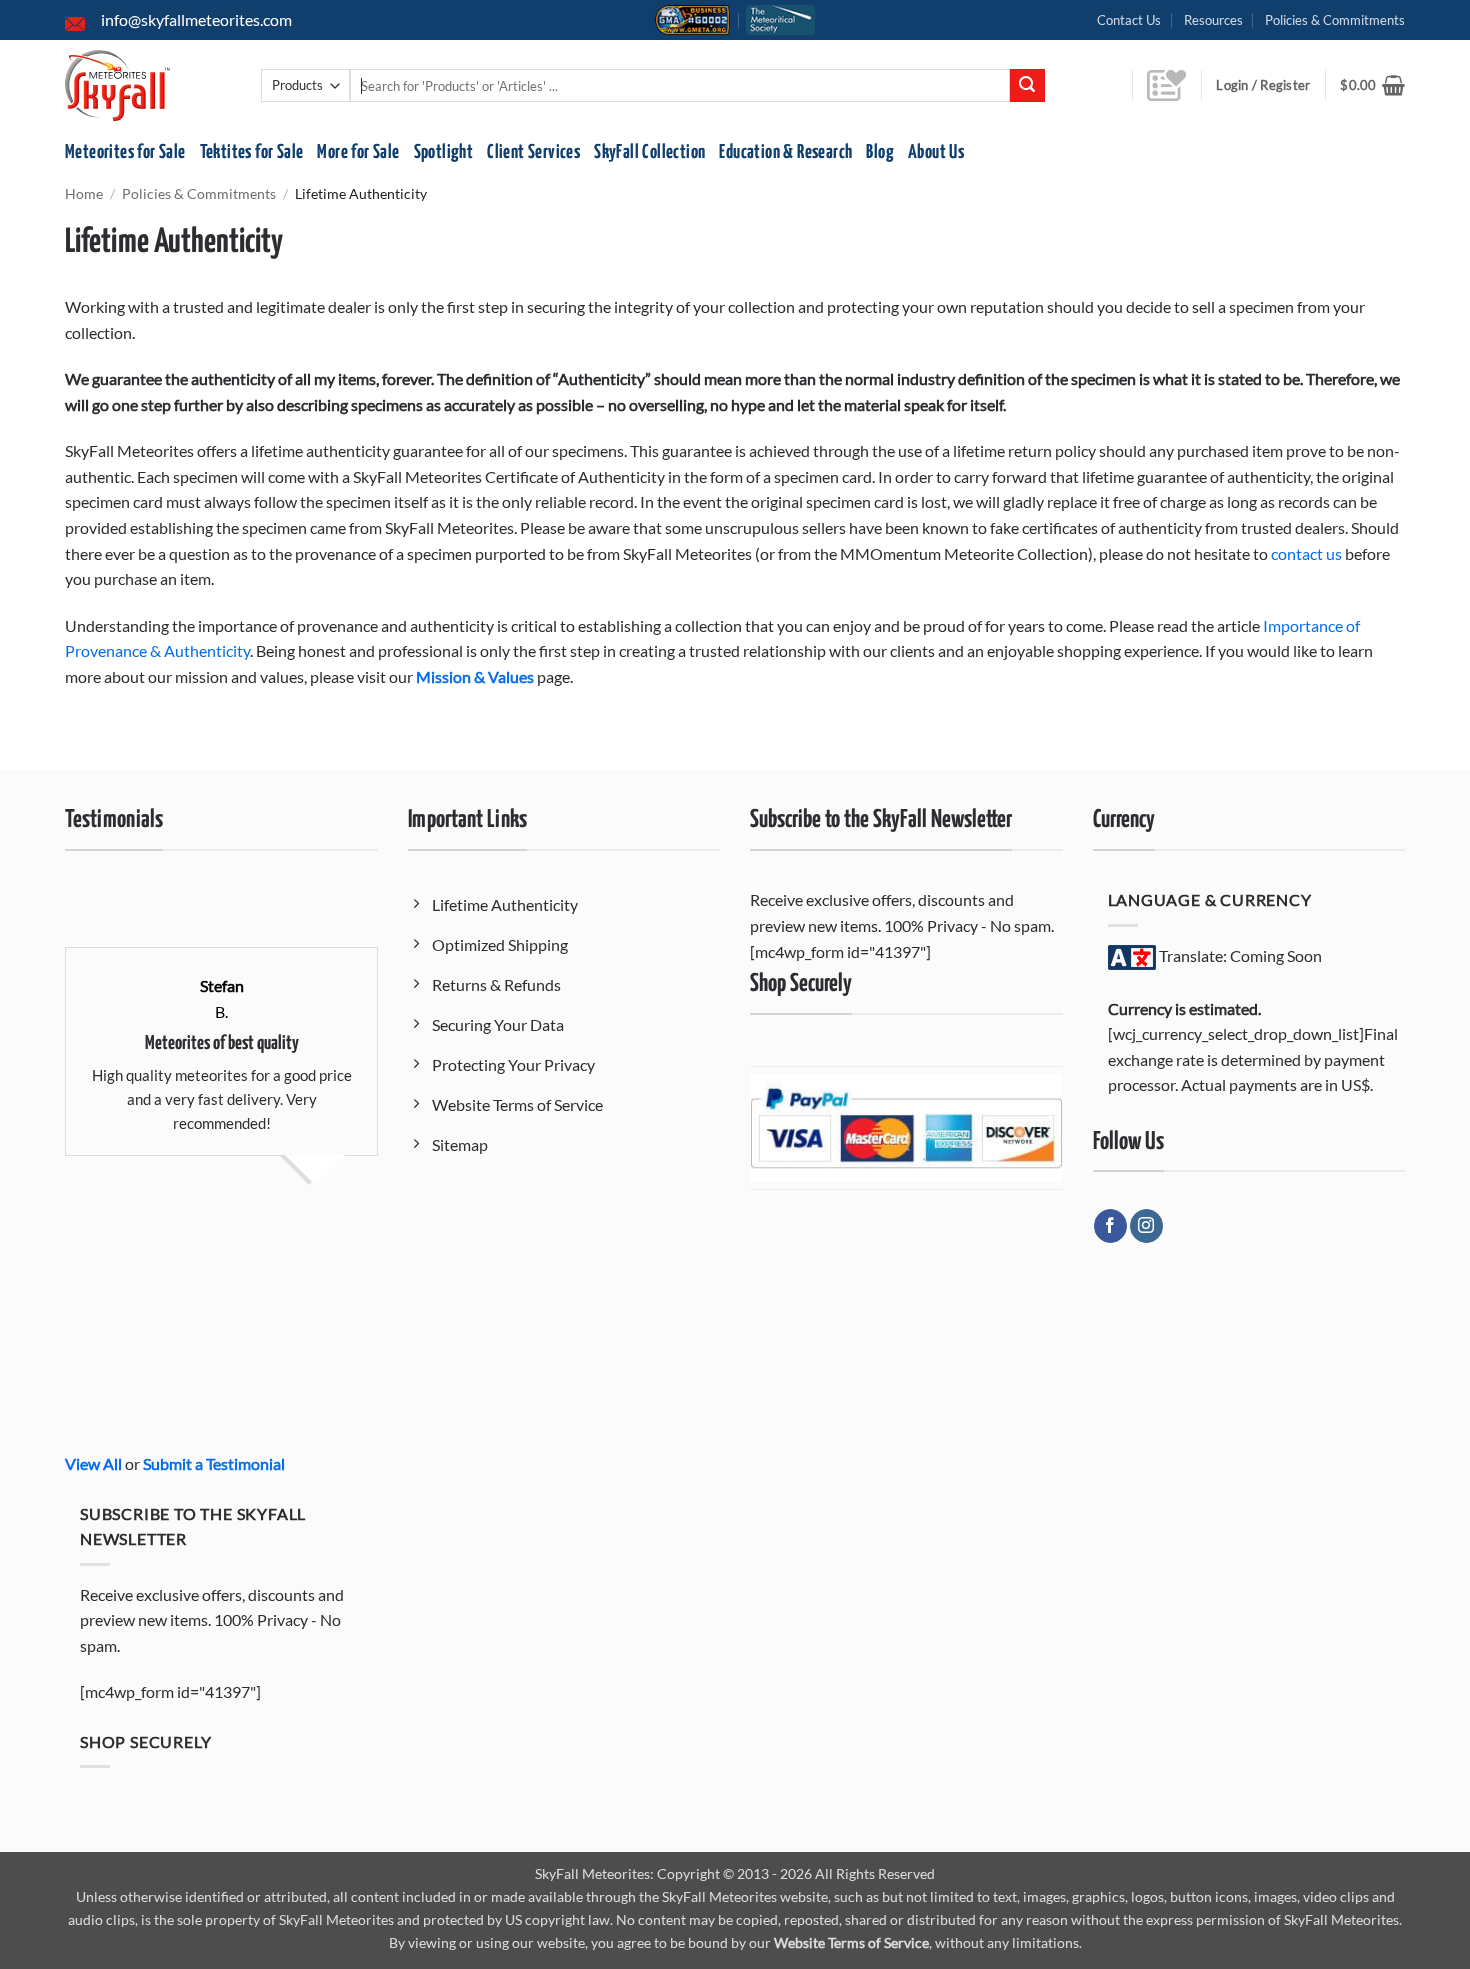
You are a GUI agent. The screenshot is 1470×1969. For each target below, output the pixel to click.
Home (84, 194)
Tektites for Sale (252, 152)
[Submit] (1027, 86)
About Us (936, 152)
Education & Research (785, 152)
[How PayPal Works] (906, 1126)
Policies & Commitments (1335, 20)
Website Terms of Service (851, 1942)
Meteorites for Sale (125, 152)
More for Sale (358, 152)
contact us (1306, 553)
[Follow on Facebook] (1110, 1226)
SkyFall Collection (649, 152)
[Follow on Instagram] (1146, 1226)
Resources (1213, 20)
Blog (880, 152)
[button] (1372, 85)
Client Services (533, 152)
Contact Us (1129, 20)
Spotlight (444, 152)
